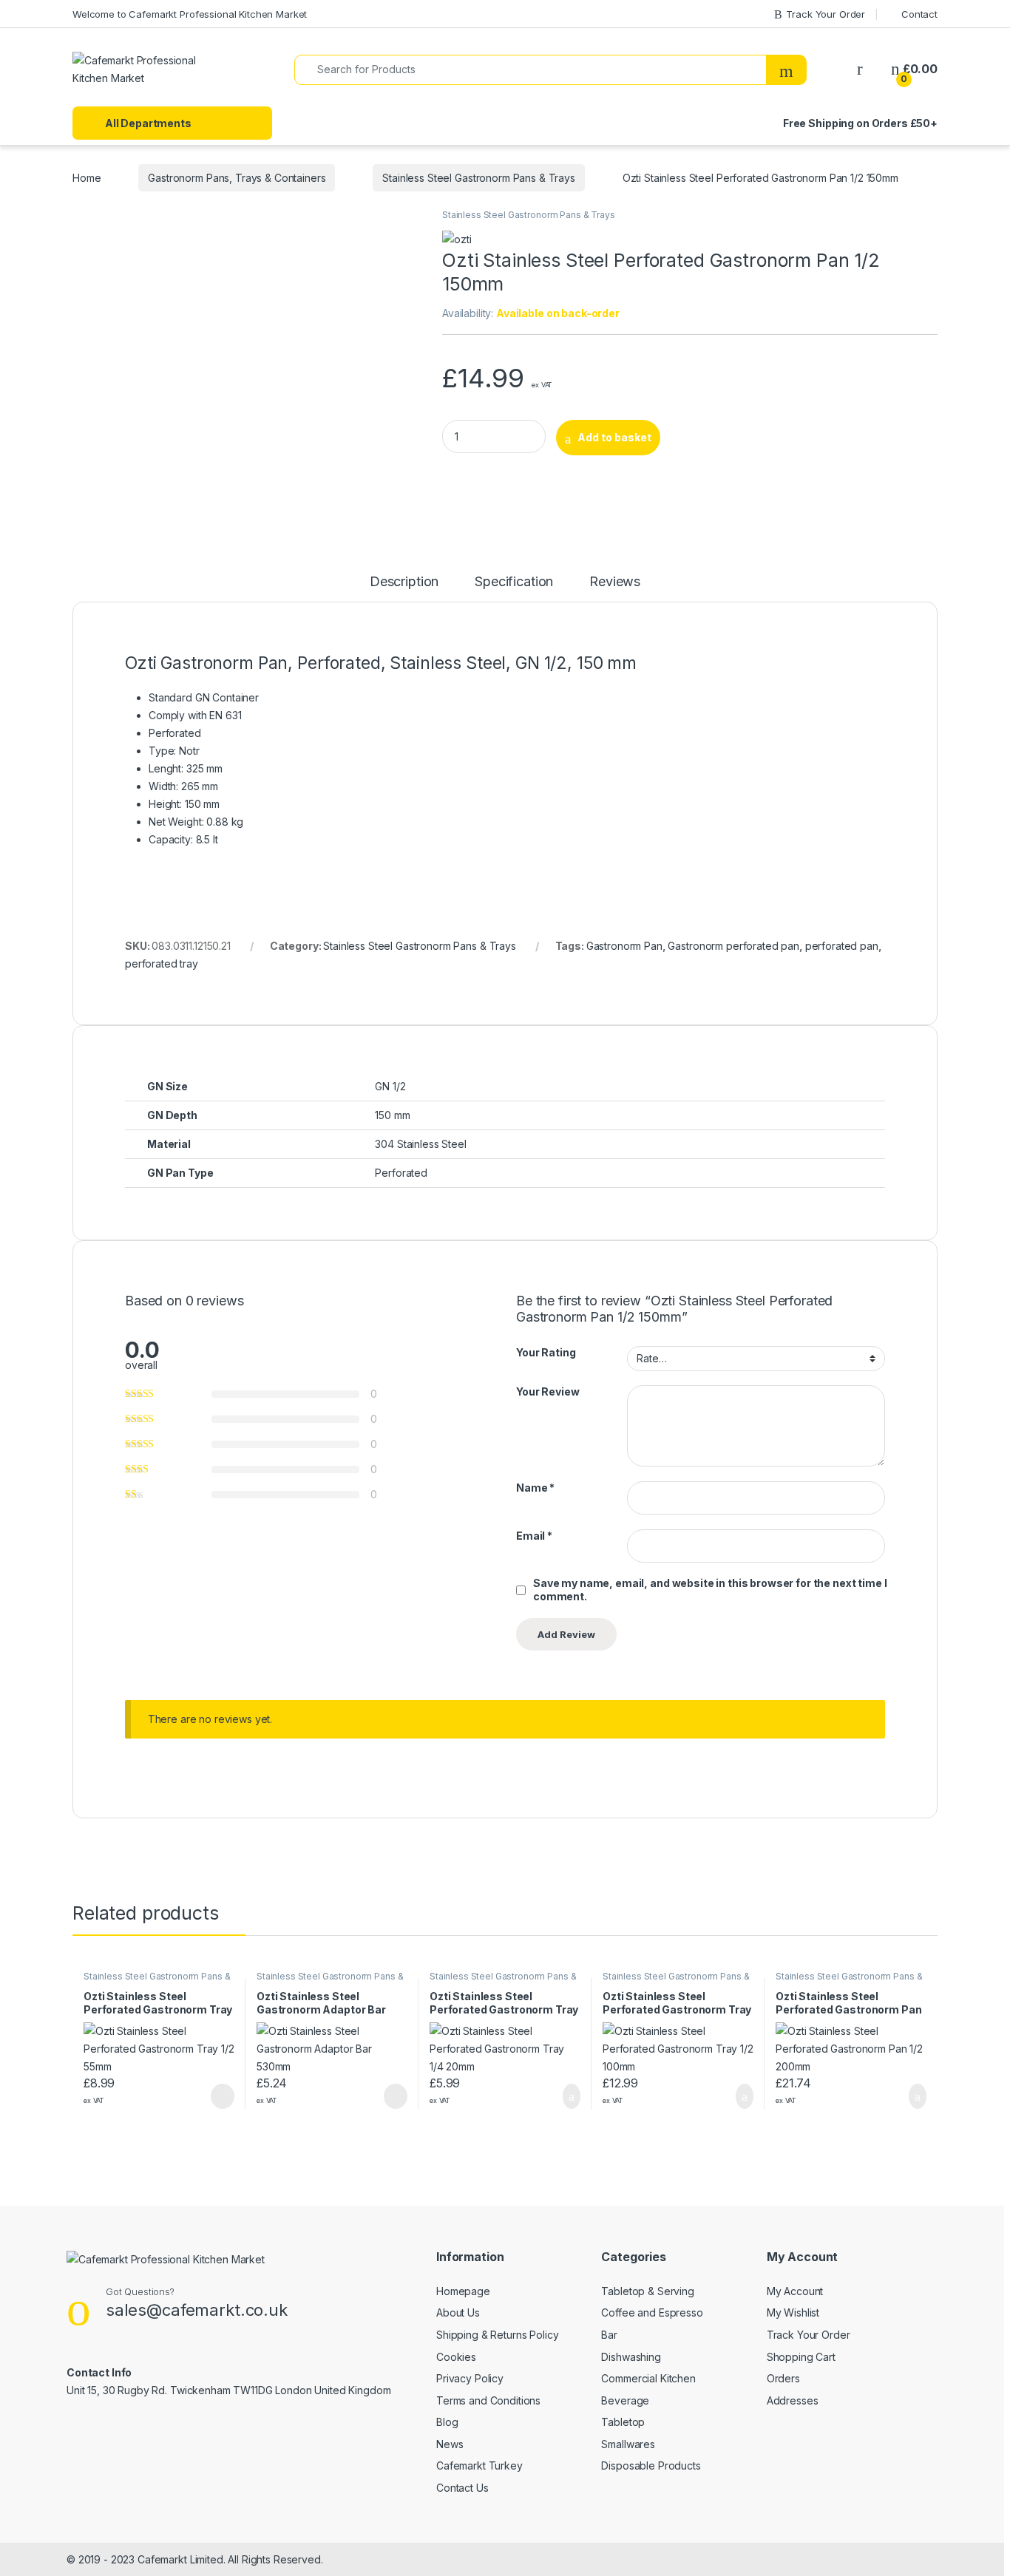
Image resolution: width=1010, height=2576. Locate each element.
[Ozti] (457, 238)
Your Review (548, 1391)
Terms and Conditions (488, 2400)
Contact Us (462, 2488)
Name (535, 1488)
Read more (222, 2096)
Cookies (456, 2357)
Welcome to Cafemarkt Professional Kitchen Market (190, 14)
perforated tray (162, 964)
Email (534, 1536)
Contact (919, 14)
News (450, 2444)
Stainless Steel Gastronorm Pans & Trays (479, 178)
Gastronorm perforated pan (733, 946)
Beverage (625, 2400)
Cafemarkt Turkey (479, 2465)
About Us (458, 2312)
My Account (795, 2291)
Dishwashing (631, 2357)
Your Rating (546, 1352)
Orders (783, 2378)
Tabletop (623, 2422)
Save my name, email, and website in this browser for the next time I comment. (710, 1590)
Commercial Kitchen (648, 2378)
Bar (609, 2335)
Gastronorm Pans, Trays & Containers (237, 178)
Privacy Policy (470, 2378)
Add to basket (614, 437)
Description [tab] (404, 582)
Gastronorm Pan (624, 946)
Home (87, 178)
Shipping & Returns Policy (498, 2335)
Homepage (463, 2291)
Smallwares (628, 2444)
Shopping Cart (801, 2357)
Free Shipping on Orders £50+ (860, 123)
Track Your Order (826, 14)
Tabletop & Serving (647, 2291)
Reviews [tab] (615, 582)
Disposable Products (651, 2465)
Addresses (793, 2400)
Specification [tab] (514, 582)
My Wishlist (793, 2312)
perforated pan (842, 946)
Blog (447, 2422)
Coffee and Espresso (652, 2312)
